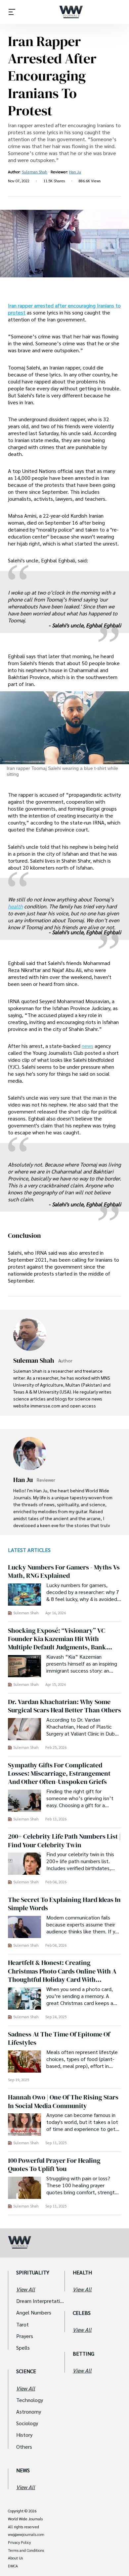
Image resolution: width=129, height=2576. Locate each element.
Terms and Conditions (26, 2550)
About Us (15, 2558)
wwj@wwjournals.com (26, 2535)
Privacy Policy (19, 2543)
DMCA (13, 2566)
